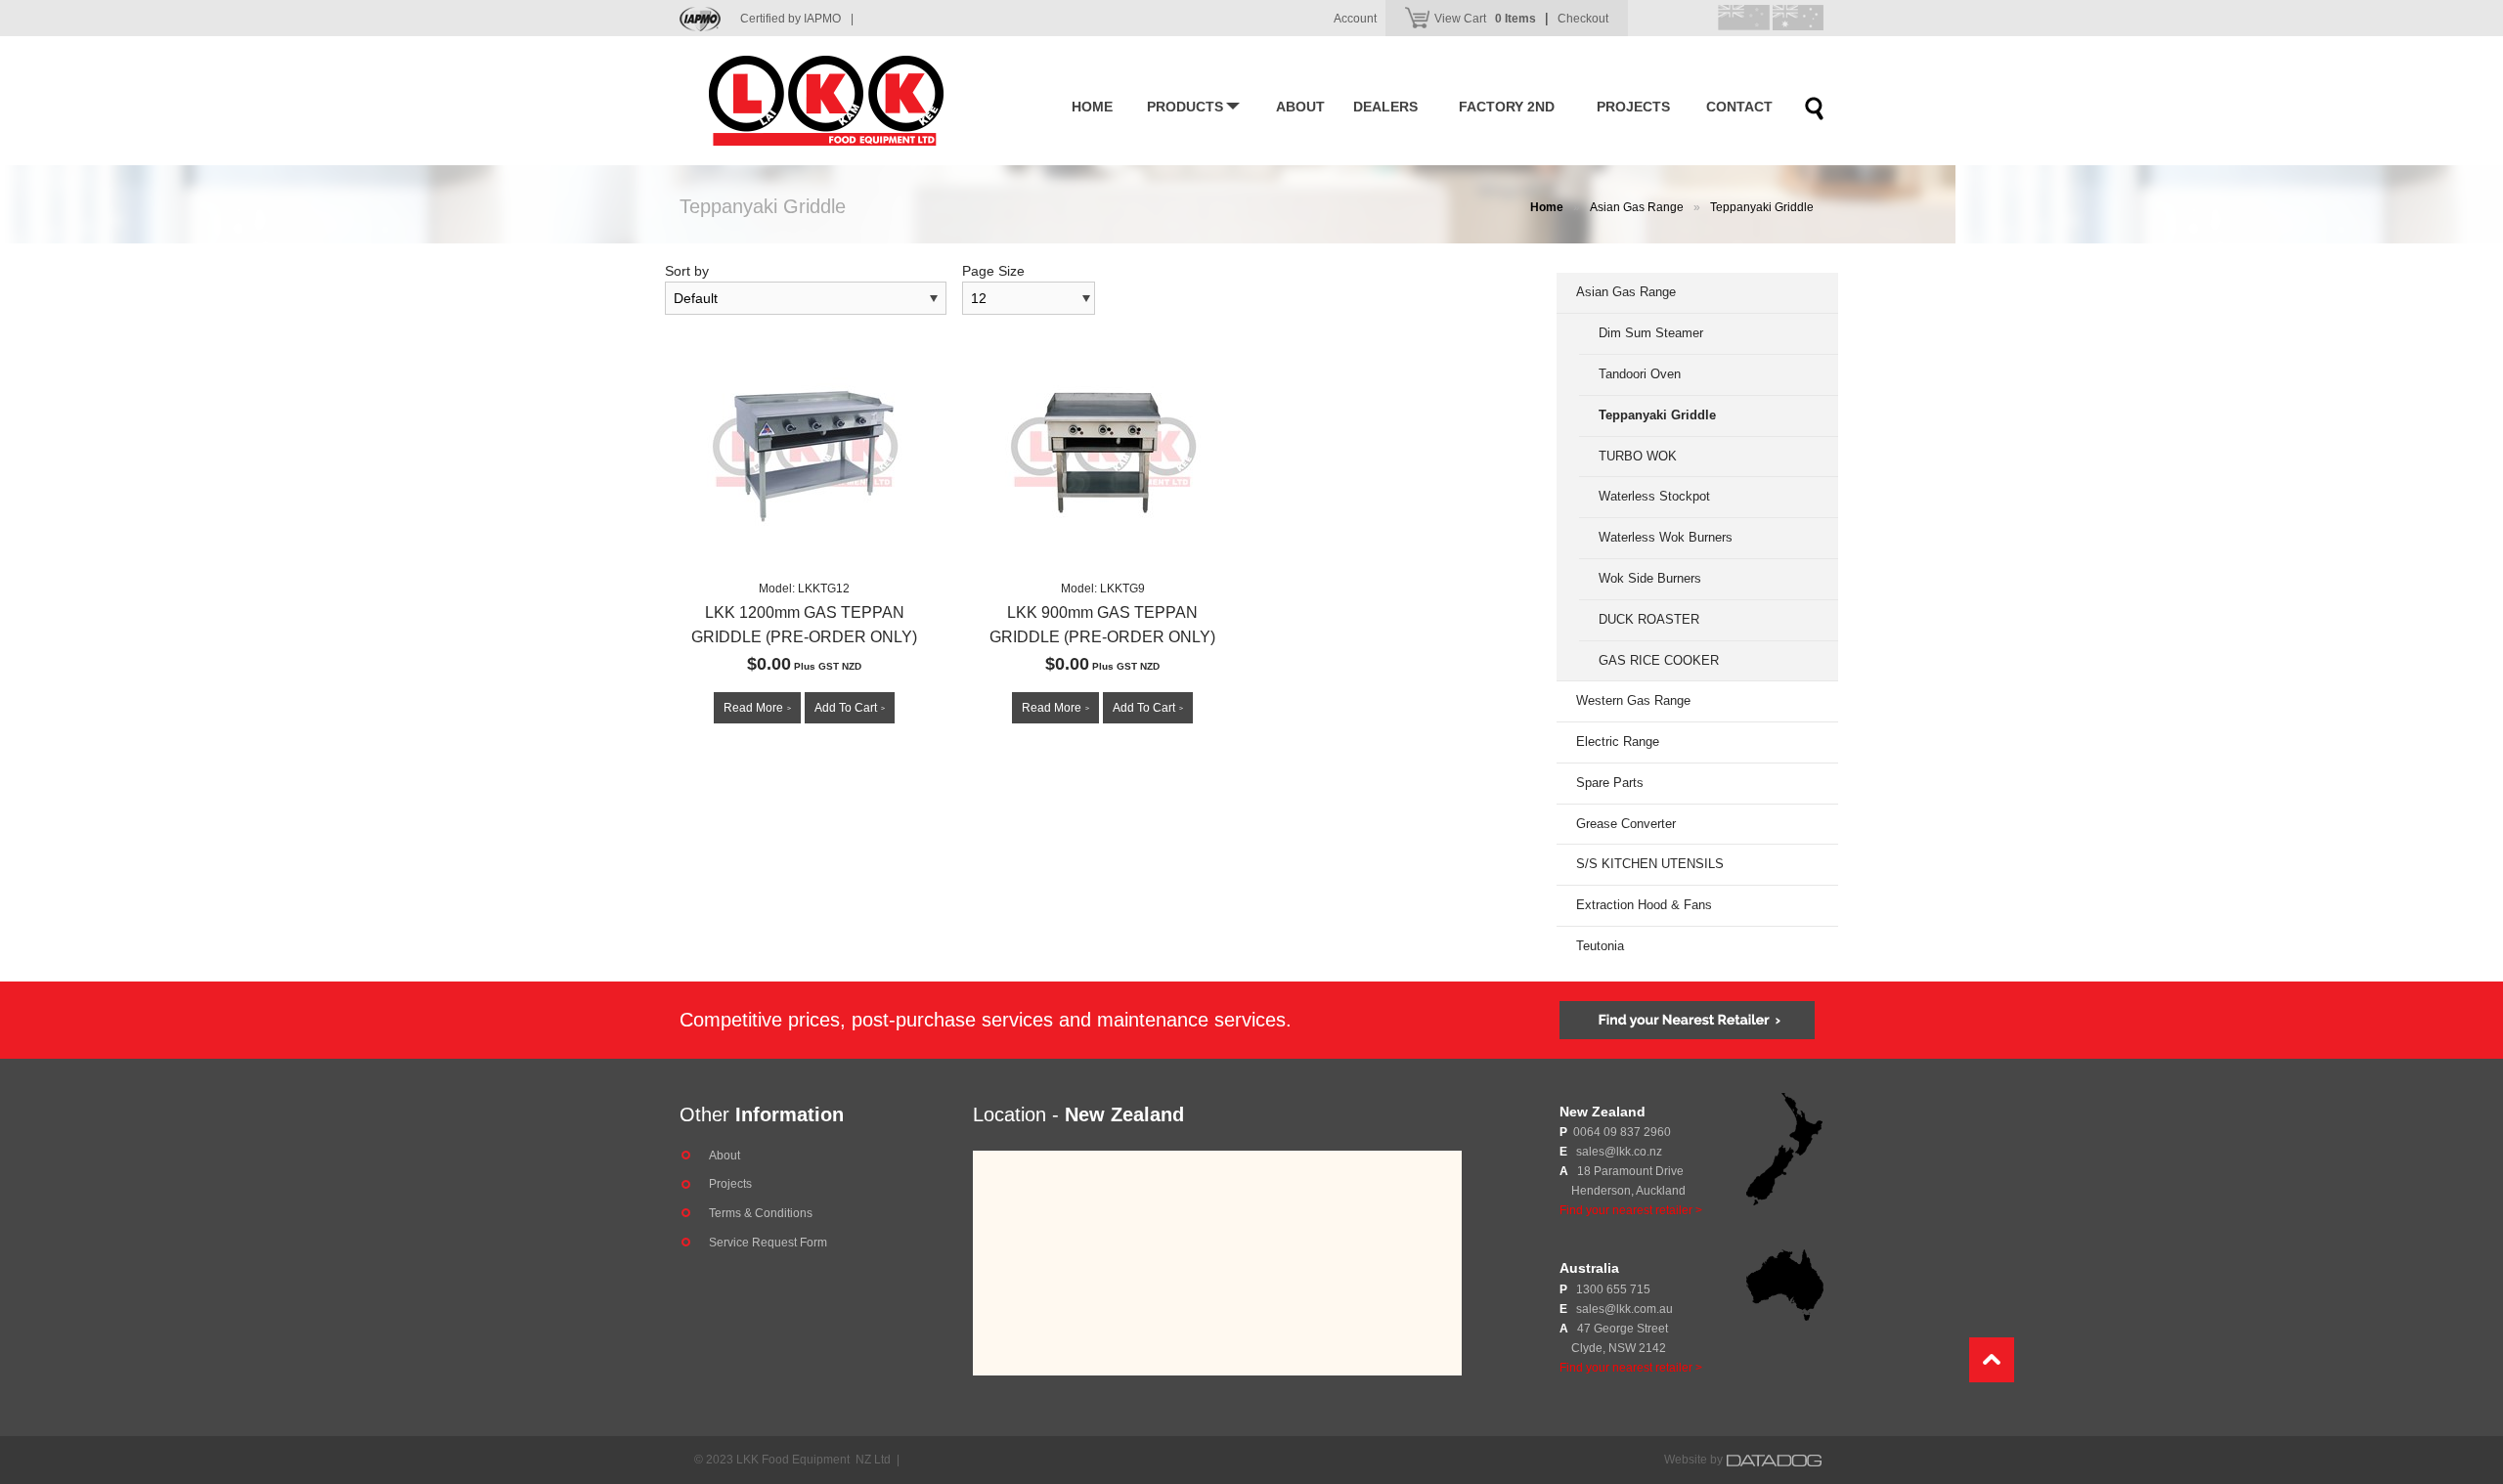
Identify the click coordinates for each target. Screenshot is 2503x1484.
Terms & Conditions (761, 1213)
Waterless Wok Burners (1666, 537)
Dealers (1385, 107)
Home (1092, 107)
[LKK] (856, 101)
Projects (1633, 107)
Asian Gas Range (1637, 207)
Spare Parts (1610, 783)
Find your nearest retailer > (1631, 1210)
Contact (1739, 107)
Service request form (768, 1243)
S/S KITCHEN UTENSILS (1650, 864)
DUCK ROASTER (1649, 619)
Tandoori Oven (1640, 374)
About (1300, 107)
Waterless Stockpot (1654, 496)
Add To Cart (850, 708)
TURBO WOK (1638, 456)
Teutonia (1600, 946)
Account (1355, 19)
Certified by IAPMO (797, 19)
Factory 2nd (1507, 107)
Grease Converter (1626, 824)
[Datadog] (1775, 1460)
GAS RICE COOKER (1659, 660)
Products (1185, 107)
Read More (757, 708)
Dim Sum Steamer (1651, 333)
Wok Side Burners (1650, 578)
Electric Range (1618, 742)
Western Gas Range (1633, 700)
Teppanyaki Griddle (1762, 207)
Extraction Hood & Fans (1644, 905)
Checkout (1583, 19)
